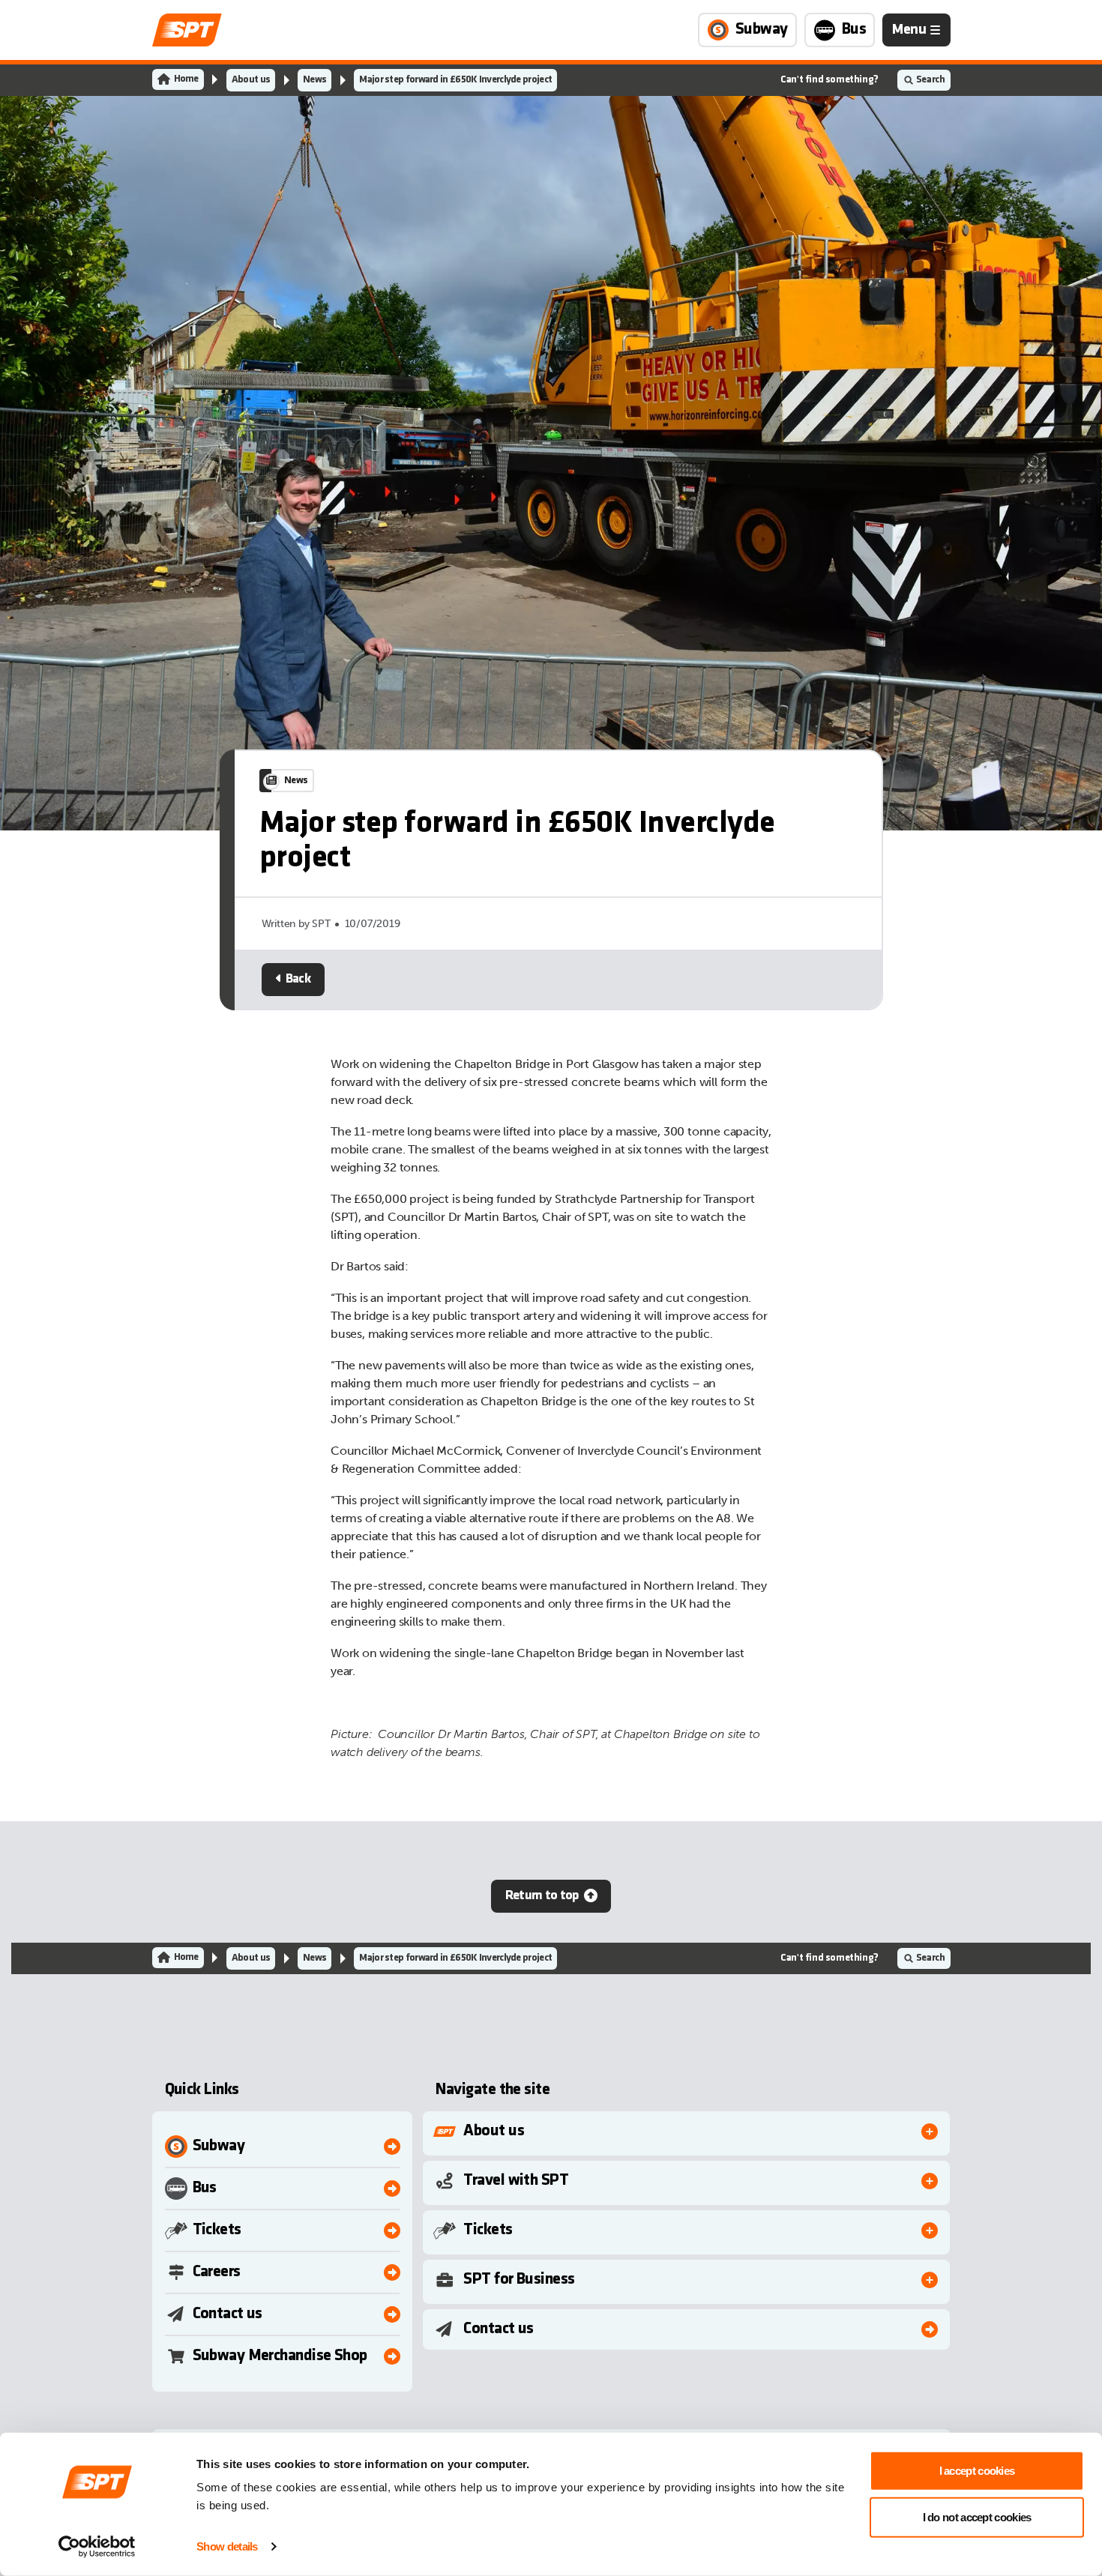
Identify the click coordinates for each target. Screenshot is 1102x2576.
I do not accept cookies (977, 2516)
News (314, 80)
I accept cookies (977, 2471)
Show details (227, 2546)
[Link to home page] (187, 30)
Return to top (542, 1896)
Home (186, 79)
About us (251, 80)
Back (298, 979)
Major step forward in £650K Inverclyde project (455, 80)
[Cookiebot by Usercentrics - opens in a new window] (97, 2547)
